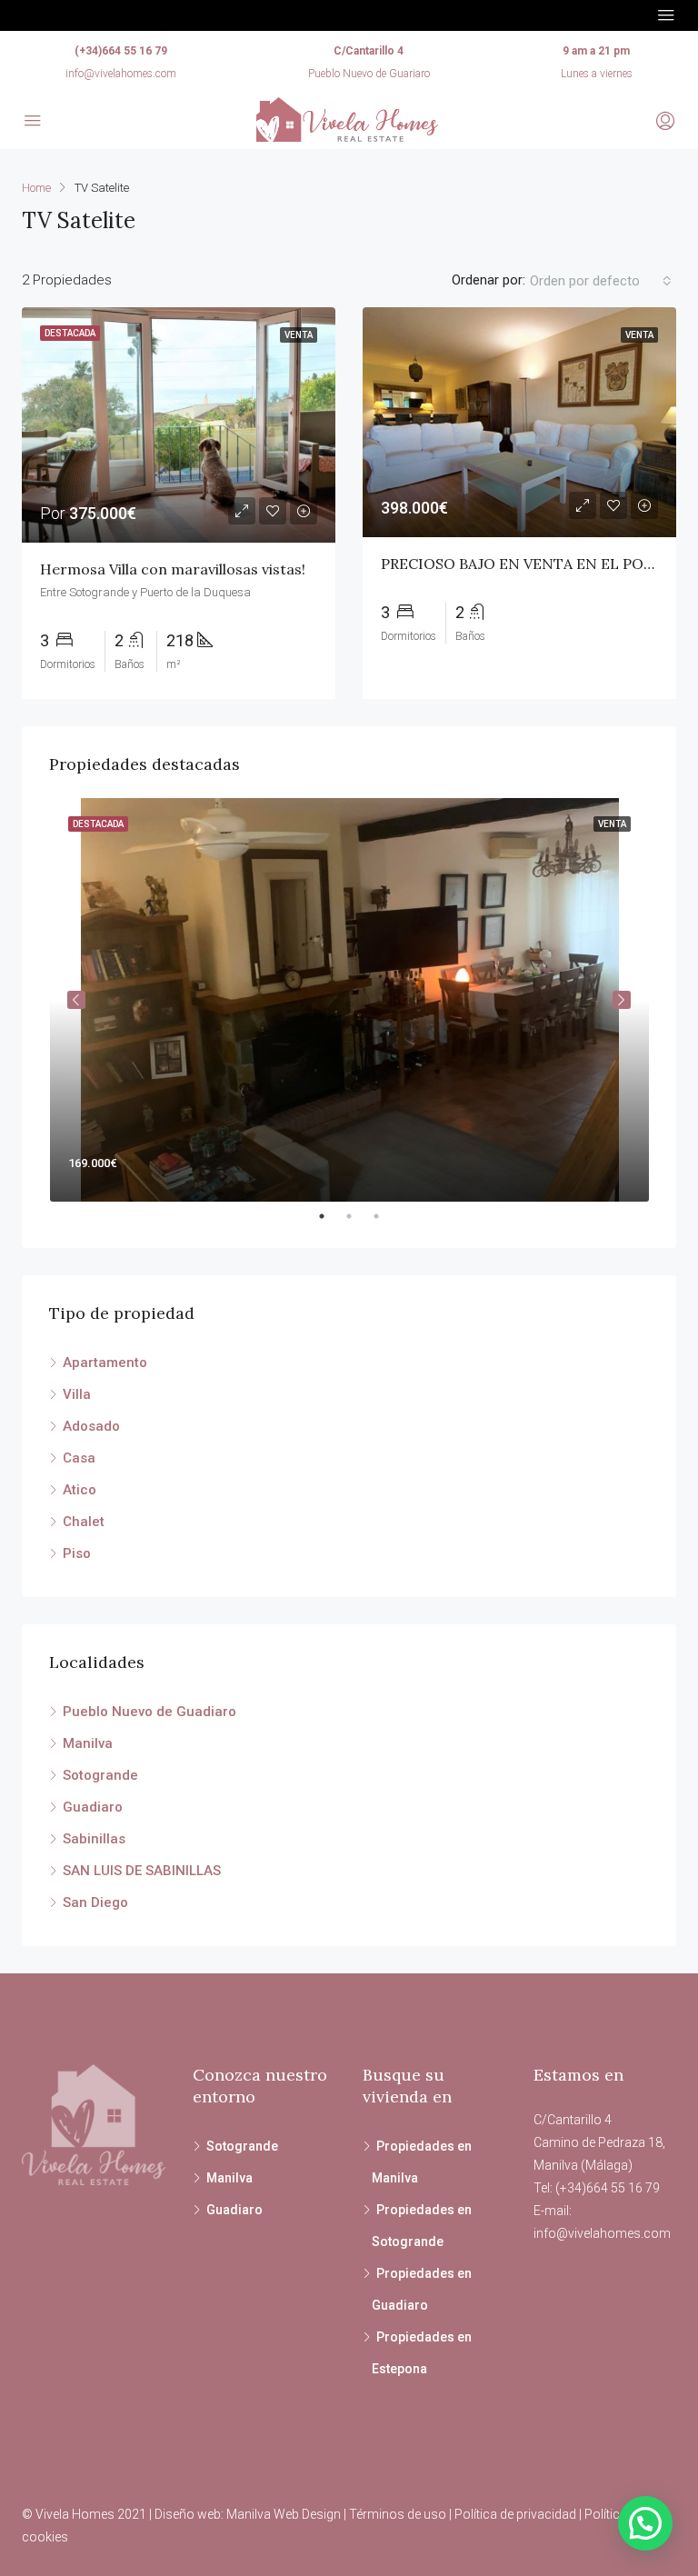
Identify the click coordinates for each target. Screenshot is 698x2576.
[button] (645, 2523)
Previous (76, 1000)
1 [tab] (331, 1216)
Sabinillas (94, 1839)
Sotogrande (100, 1775)
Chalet (84, 1522)
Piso (77, 1553)
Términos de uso (398, 2514)
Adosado (91, 1426)
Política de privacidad (515, 2514)
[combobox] (601, 281)
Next (622, 1000)
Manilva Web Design (284, 2514)
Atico (80, 1490)
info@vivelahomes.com (121, 74)
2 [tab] (358, 1216)
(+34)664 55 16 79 (121, 51)
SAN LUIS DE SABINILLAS (142, 1871)
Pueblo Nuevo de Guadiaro (150, 1712)
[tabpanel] (349, 1000)
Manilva (88, 1743)
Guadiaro (93, 1807)
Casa (79, 1458)
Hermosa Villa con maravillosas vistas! (173, 569)
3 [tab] (385, 1216)
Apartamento (105, 1363)
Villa (77, 1394)
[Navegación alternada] (666, 15)
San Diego (95, 1902)
